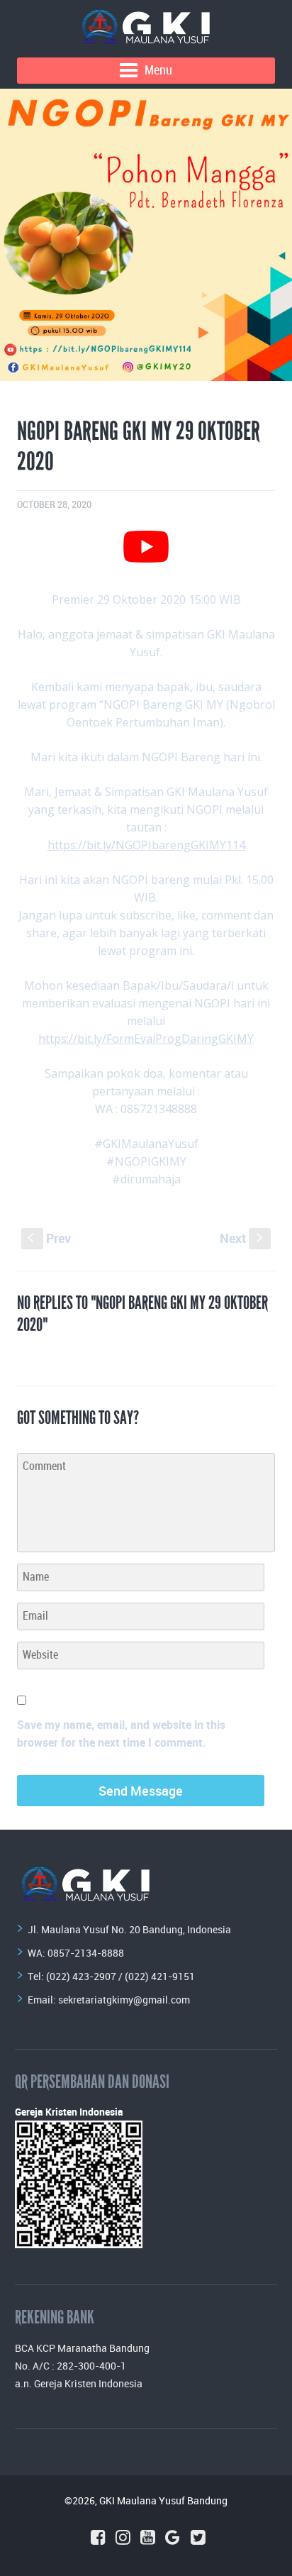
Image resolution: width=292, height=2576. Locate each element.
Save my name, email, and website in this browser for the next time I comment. (121, 1734)
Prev (49, 1238)
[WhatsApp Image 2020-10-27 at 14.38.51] (146, 235)
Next (243, 1238)
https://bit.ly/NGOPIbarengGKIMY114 (146, 845)
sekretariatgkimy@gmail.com (124, 2000)
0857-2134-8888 (86, 1953)
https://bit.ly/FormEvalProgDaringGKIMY (146, 1039)
